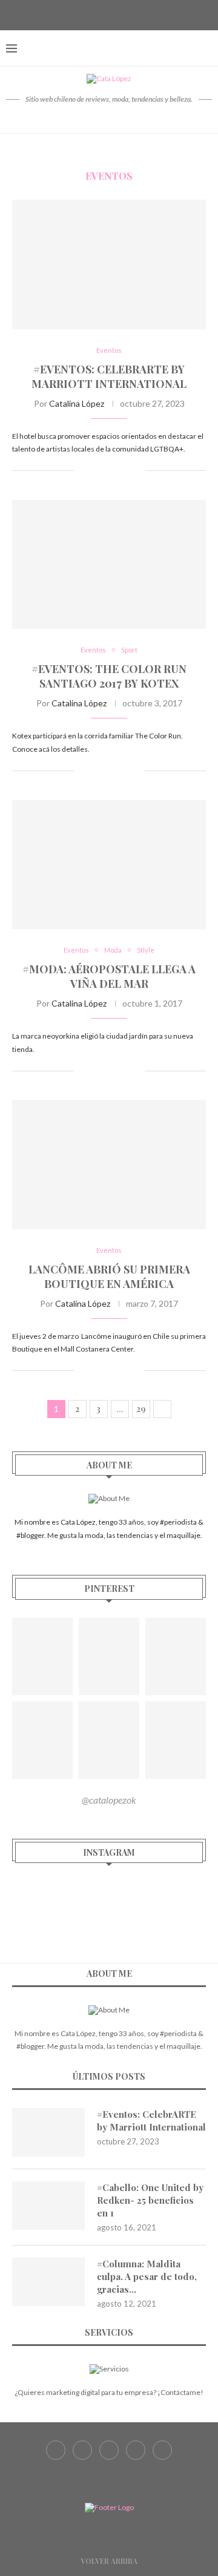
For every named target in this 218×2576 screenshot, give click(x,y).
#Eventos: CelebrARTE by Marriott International (109, 376)
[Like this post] (83, 471)
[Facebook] (79, 14)
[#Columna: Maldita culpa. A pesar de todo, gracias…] (48, 2282)
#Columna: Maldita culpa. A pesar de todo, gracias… (147, 2276)
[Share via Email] (135, 471)
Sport (129, 650)
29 (141, 1409)
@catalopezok (109, 1800)
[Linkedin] (139, 14)
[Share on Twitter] (110, 471)
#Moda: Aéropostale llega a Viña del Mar (109, 976)
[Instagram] (109, 14)
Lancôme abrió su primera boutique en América (109, 1276)
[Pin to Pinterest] (123, 471)
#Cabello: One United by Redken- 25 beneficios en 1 (150, 2200)
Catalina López (77, 403)
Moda (113, 950)
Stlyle (146, 950)
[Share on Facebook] (97, 471)
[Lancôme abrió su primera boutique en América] (109, 1164)
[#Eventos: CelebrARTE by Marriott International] (109, 264)
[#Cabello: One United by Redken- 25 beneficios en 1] (48, 2206)
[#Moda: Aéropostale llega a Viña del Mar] (109, 865)
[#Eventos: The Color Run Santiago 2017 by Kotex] (109, 564)
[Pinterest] (124, 14)
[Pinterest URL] (42, 1657)
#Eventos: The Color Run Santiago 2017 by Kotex (109, 676)
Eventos (109, 350)
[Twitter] (94, 14)
